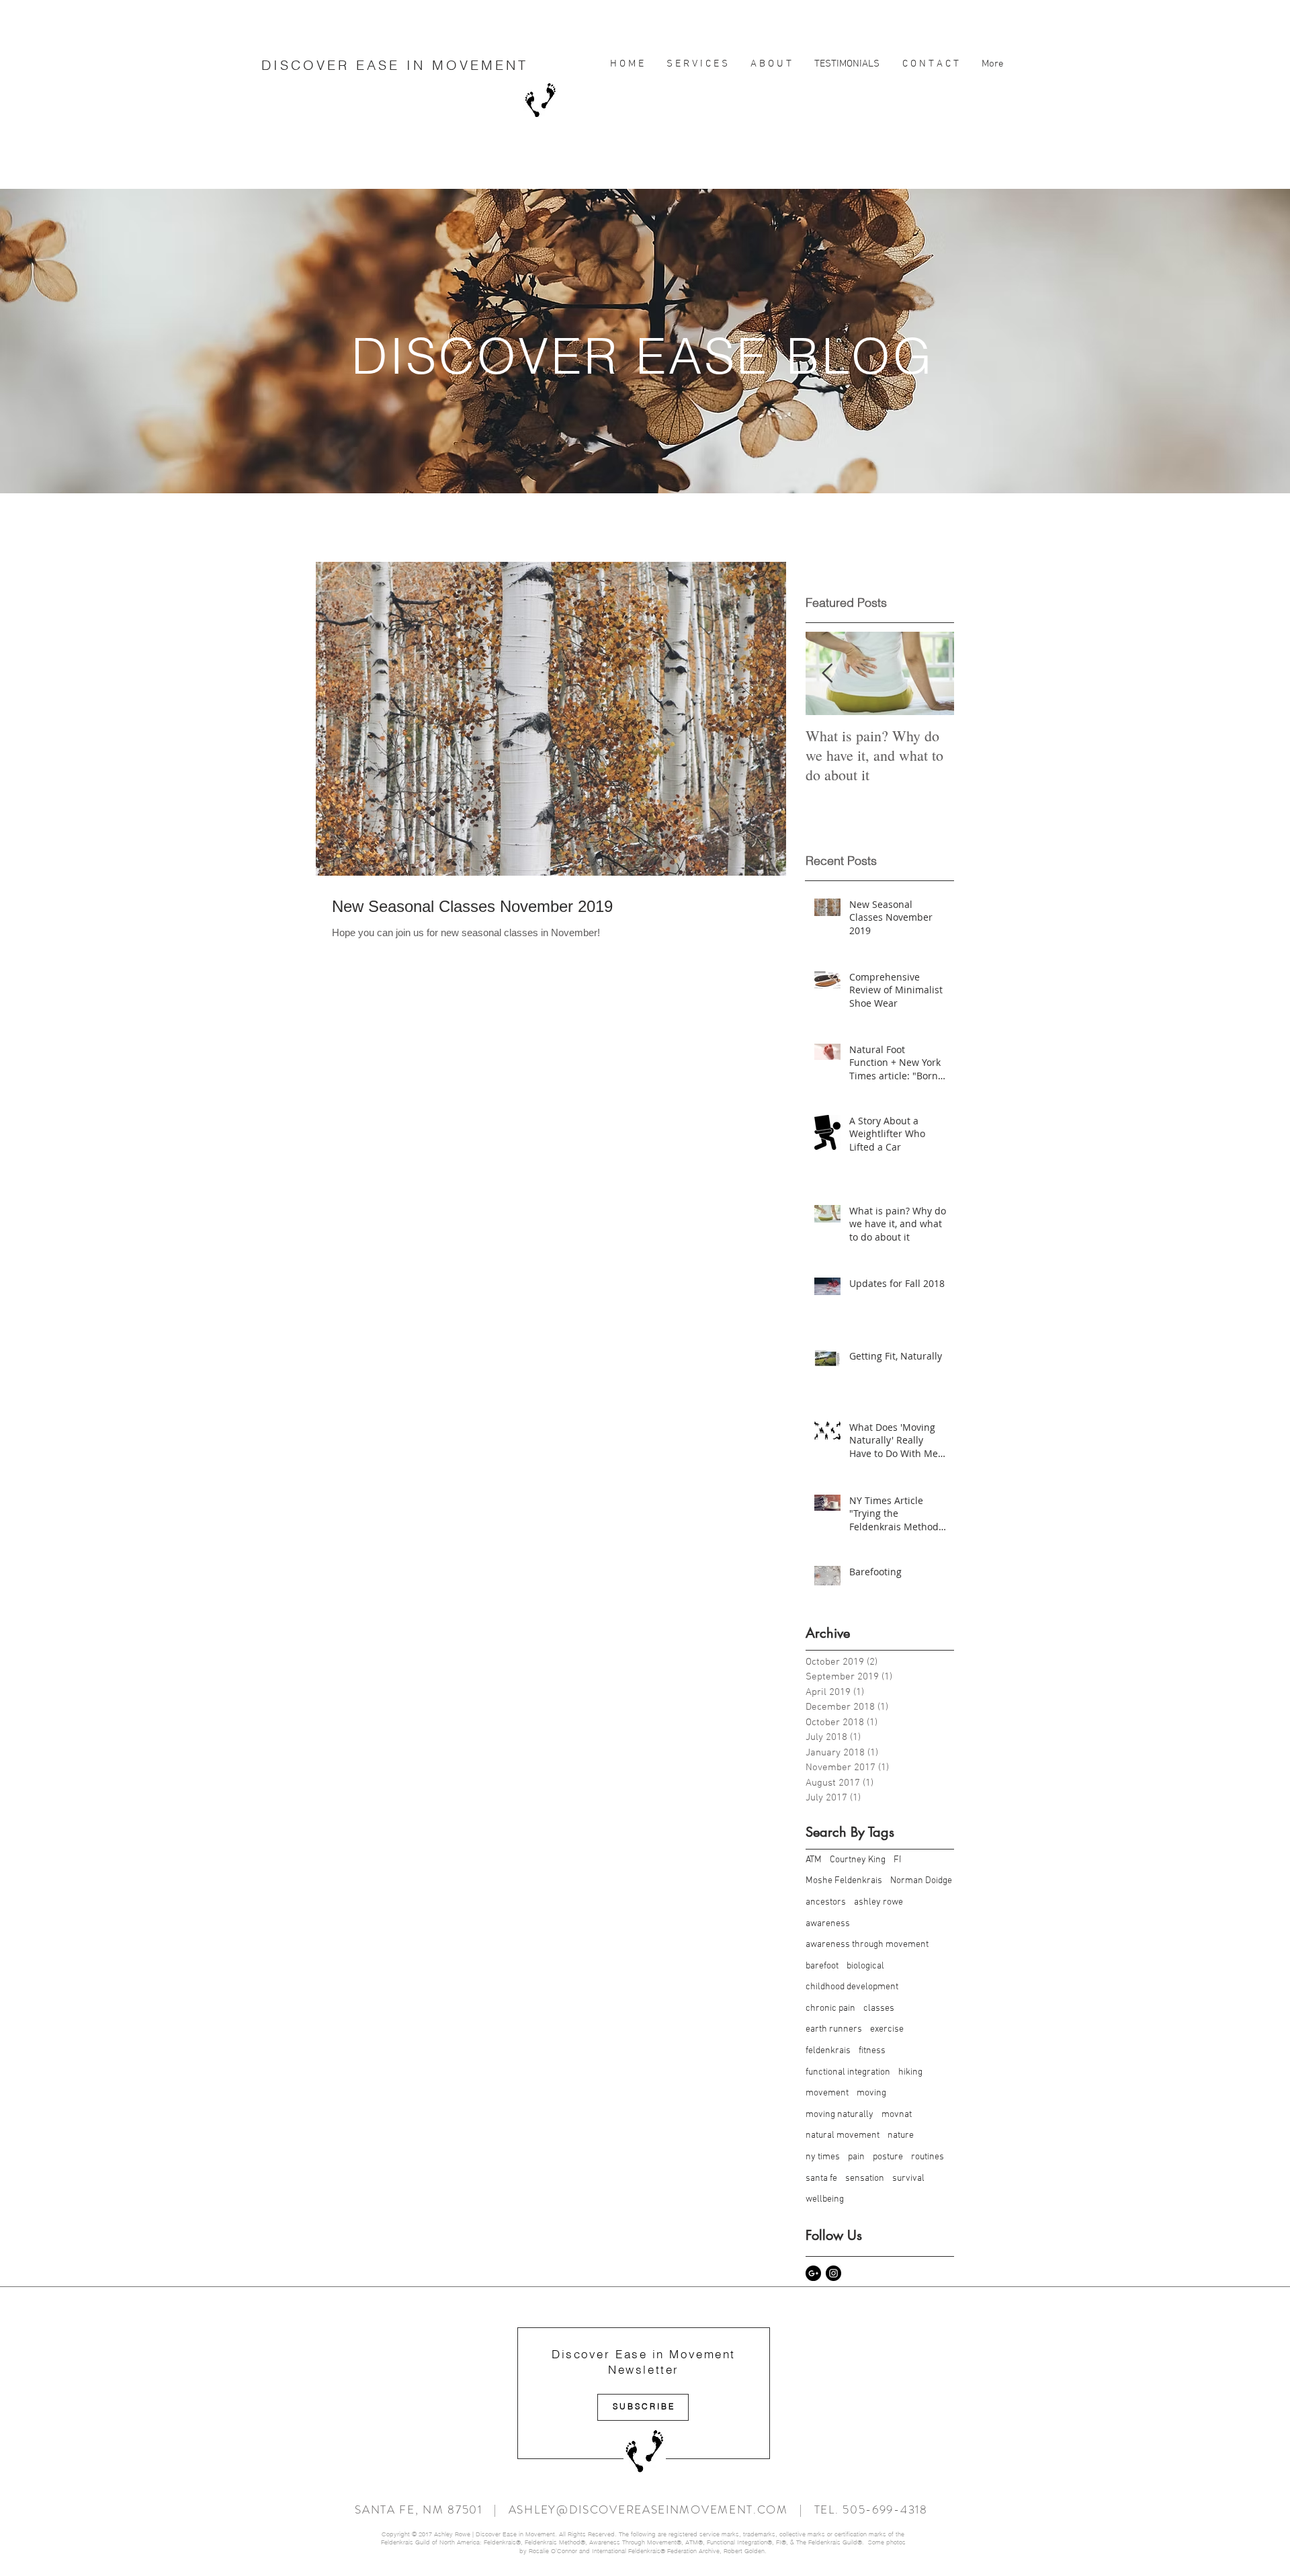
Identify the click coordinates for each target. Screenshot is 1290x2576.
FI (897, 1860)
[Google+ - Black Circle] (813, 2273)
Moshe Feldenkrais (844, 1881)
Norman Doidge (921, 1881)
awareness (828, 1924)
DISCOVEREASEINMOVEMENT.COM (684, 2509)
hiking (910, 2072)
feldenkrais (828, 2051)
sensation (865, 2178)
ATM (814, 1860)
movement (827, 2093)
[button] (697, 64)
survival (908, 2178)
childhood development (852, 1987)
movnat (897, 2115)
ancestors (826, 1902)
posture (888, 2157)
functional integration (848, 2072)
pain (856, 2157)
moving (871, 2093)
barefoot (822, 1966)
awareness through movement (867, 1945)
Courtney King (858, 1860)
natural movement (843, 2135)
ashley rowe (878, 1902)
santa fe (821, 2178)
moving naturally (840, 2115)
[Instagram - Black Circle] (833, 2273)
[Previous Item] (827, 674)
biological (865, 1966)
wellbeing (825, 2199)
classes (879, 2008)
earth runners (834, 2029)
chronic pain (830, 2008)
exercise (887, 2029)
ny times (823, 2157)
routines (928, 2157)
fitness (872, 2051)
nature (901, 2135)
